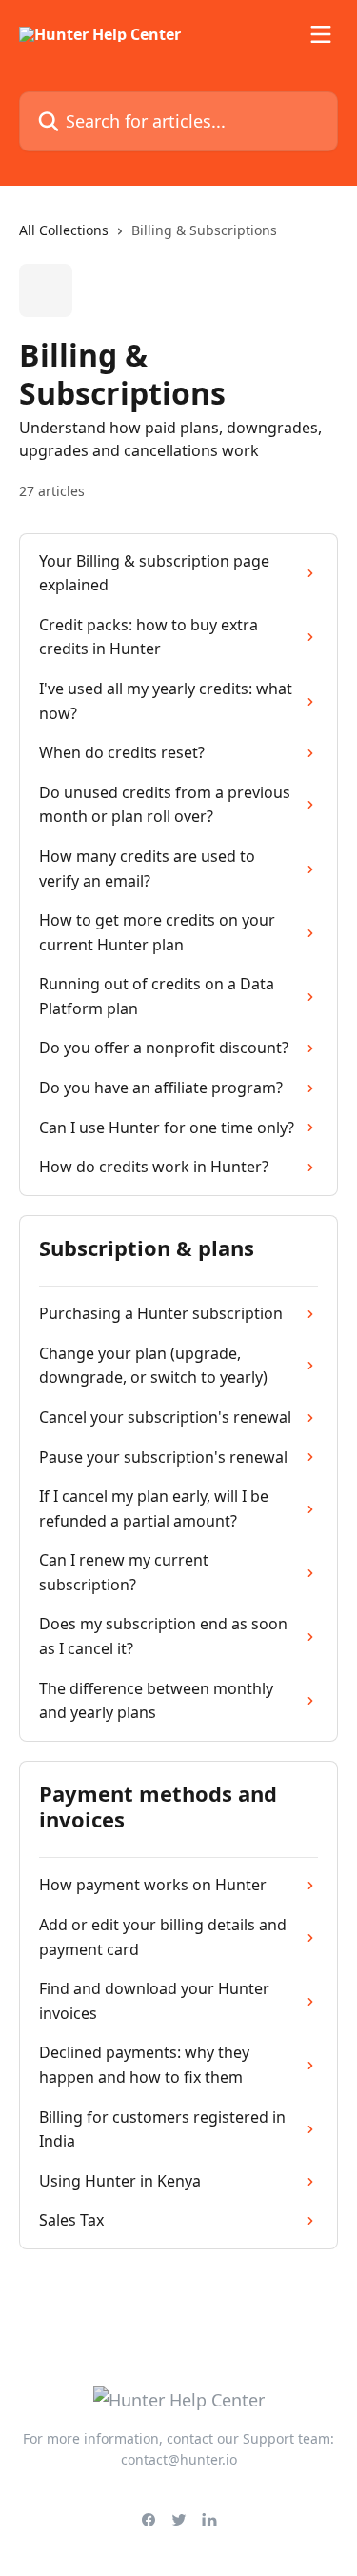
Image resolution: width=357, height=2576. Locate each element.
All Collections (64, 230)
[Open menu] (321, 34)
